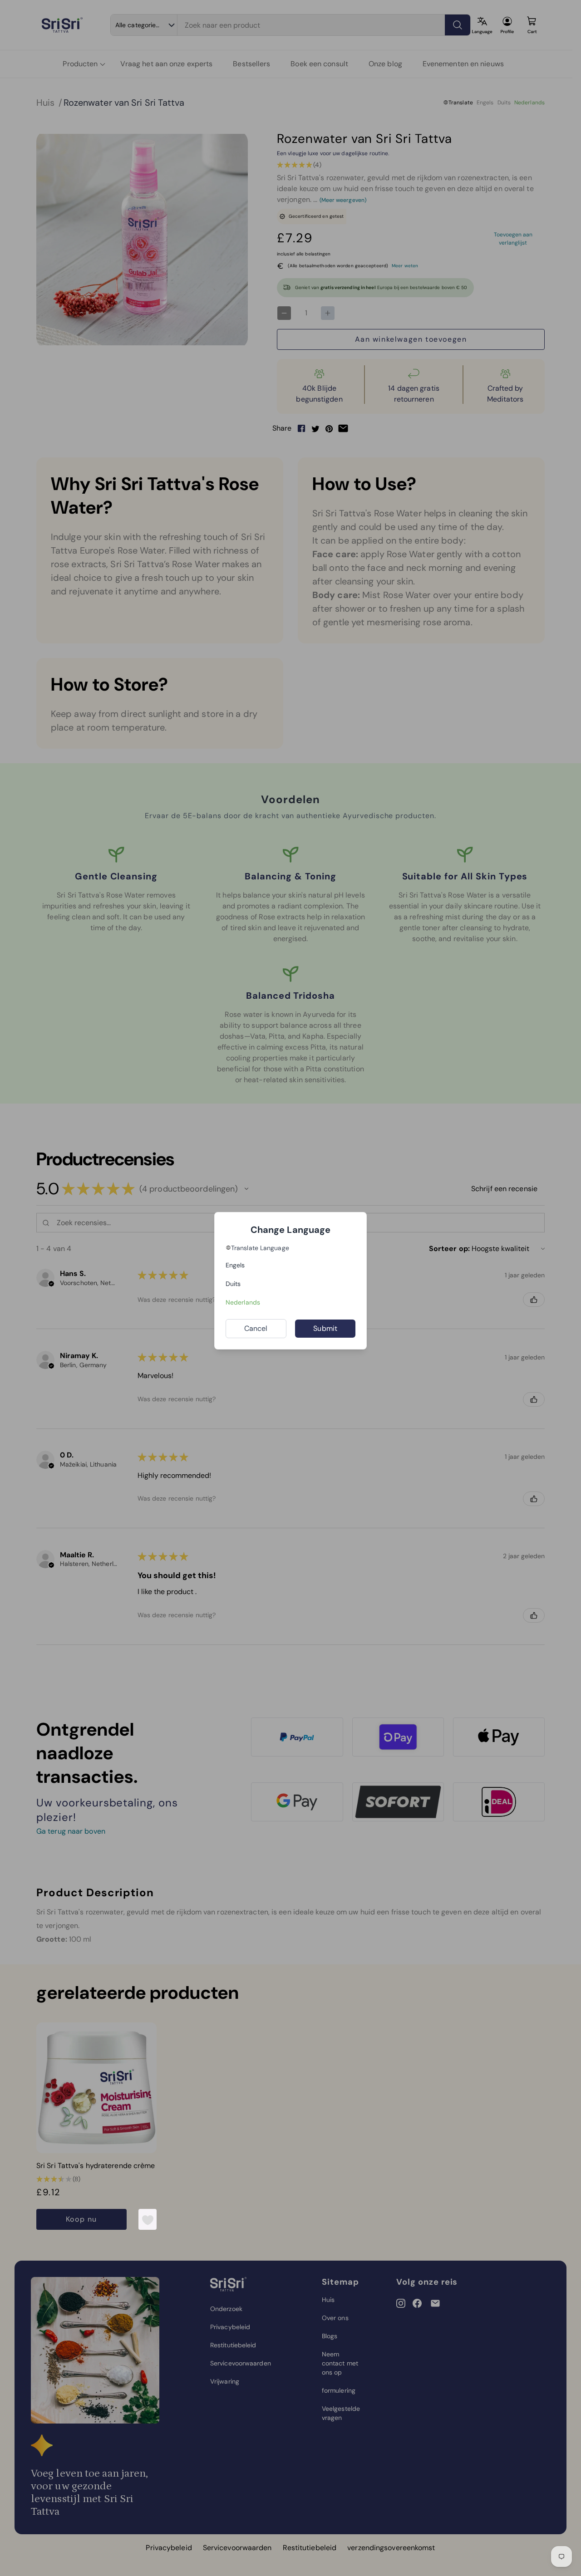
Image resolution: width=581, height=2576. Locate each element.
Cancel (256, 1328)
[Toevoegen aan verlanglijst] (148, 2220)
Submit (325, 1328)
